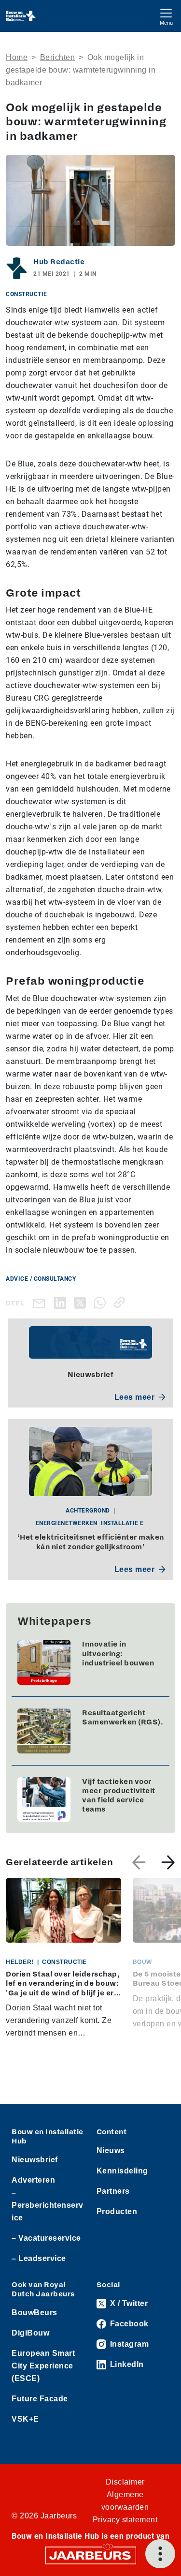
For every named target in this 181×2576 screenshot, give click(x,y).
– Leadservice (39, 2258)
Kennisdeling (122, 2171)
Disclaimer (125, 2482)
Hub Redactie (59, 262)
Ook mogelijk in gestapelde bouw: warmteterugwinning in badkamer (81, 70)
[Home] (21, 16)
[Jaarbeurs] (91, 2555)
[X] (82, 1302)
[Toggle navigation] (166, 16)
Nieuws (111, 2150)
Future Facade (40, 2399)
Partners (113, 2191)
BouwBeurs (35, 2313)
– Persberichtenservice (48, 2205)
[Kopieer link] (121, 1302)
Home (17, 57)
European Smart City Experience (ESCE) (43, 2366)
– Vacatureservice (46, 2238)
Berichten (58, 57)
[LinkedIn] (62, 1302)
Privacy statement (125, 2520)
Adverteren (33, 2180)
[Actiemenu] (160, 2554)
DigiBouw (30, 2333)
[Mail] (41, 1303)
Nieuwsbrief (35, 2160)
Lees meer (135, 1397)
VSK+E (25, 2419)
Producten (117, 2211)
